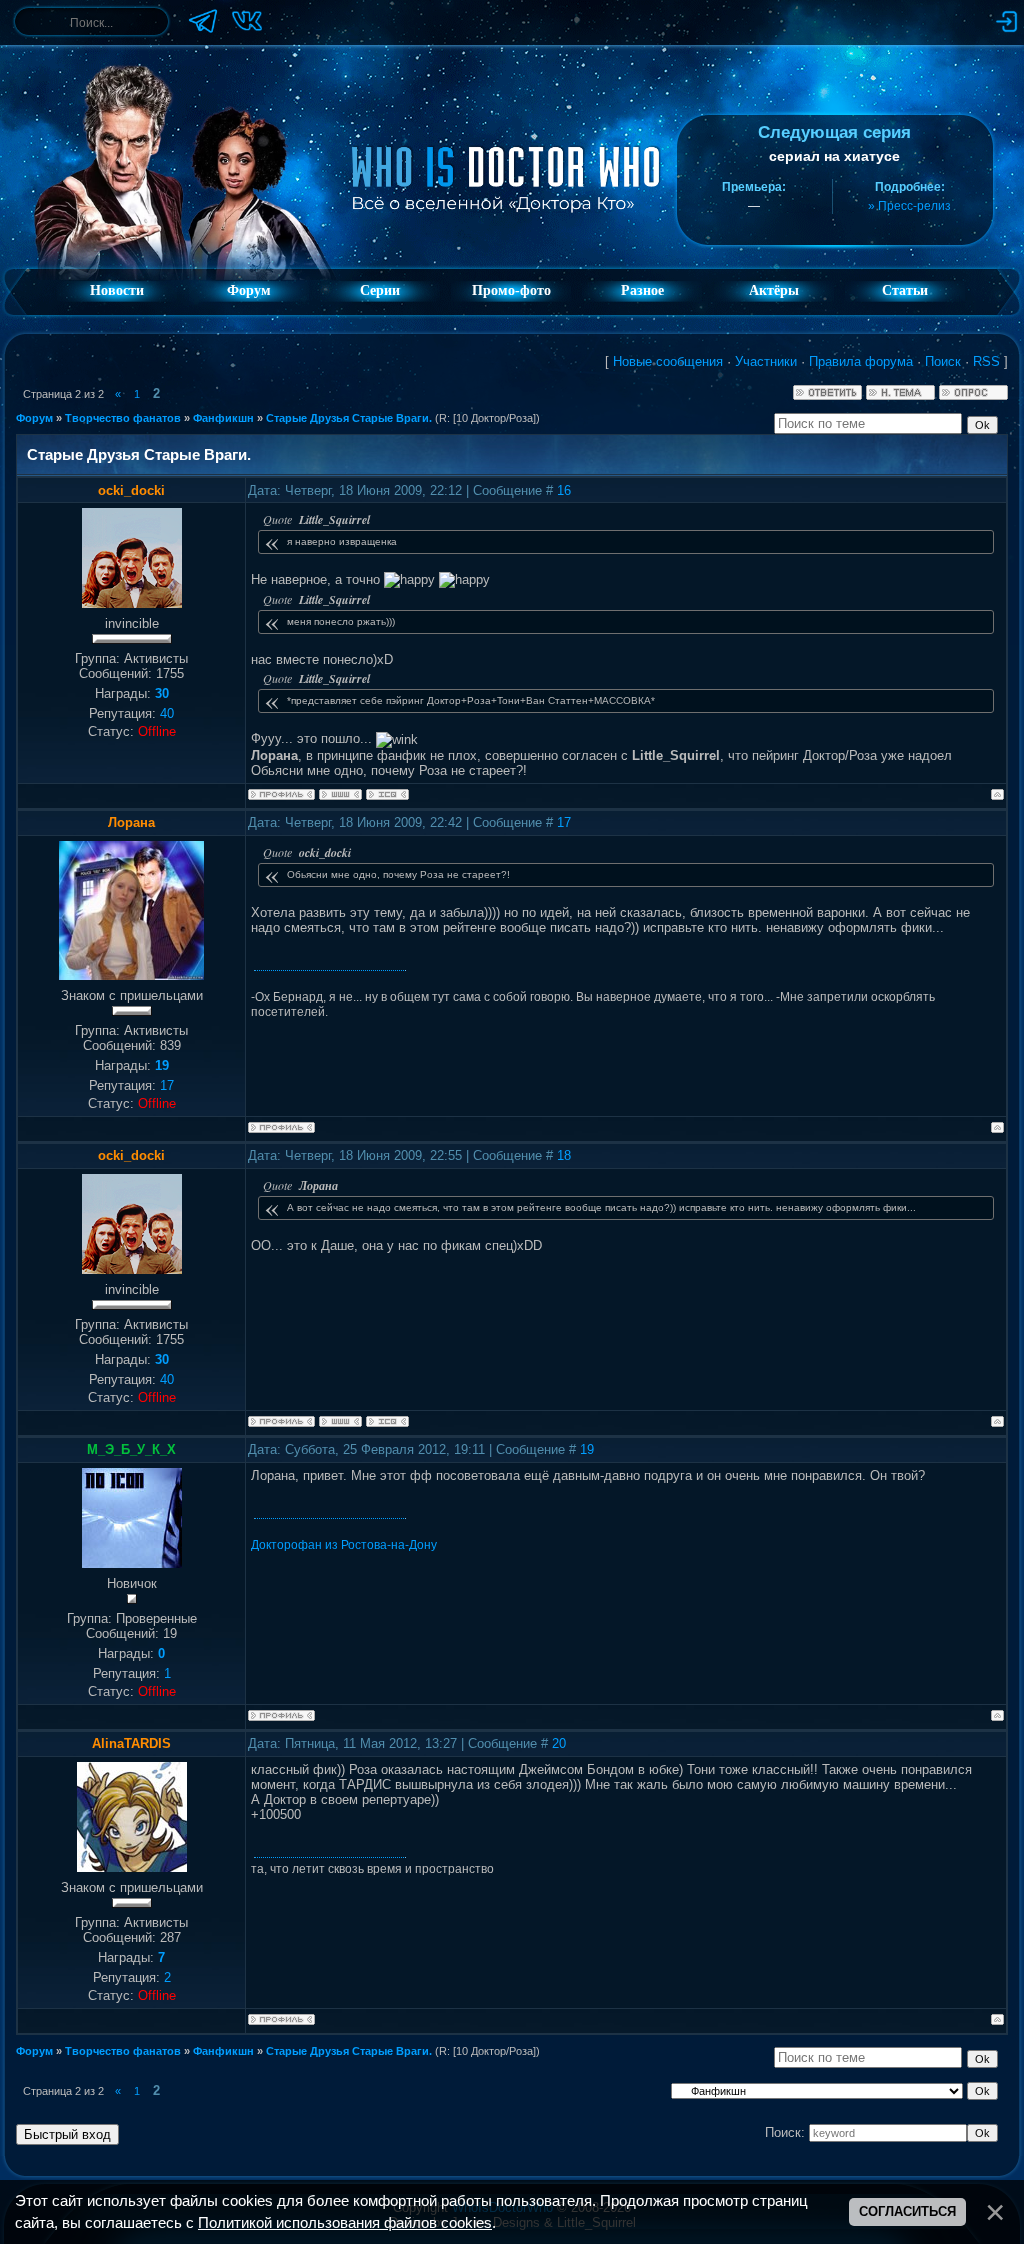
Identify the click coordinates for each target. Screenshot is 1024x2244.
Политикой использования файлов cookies (345, 2223)
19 (587, 1449)
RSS (986, 361)
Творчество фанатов (123, 418)
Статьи (905, 290)
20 (559, 1743)
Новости (117, 290)
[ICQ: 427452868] (387, 794)
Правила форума (861, 361)
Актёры (774, 290)
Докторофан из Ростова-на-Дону (344, 1545)
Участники (766, 361)
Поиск (943, 361)
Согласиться (907, 2211)
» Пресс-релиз (909, 206)
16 (564, 490)
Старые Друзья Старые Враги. (349, 418)
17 (564, 822)
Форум (249, 290)
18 (564, 1155)
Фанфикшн (223, 418)
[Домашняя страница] (340, 794)
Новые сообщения (668, 361)
